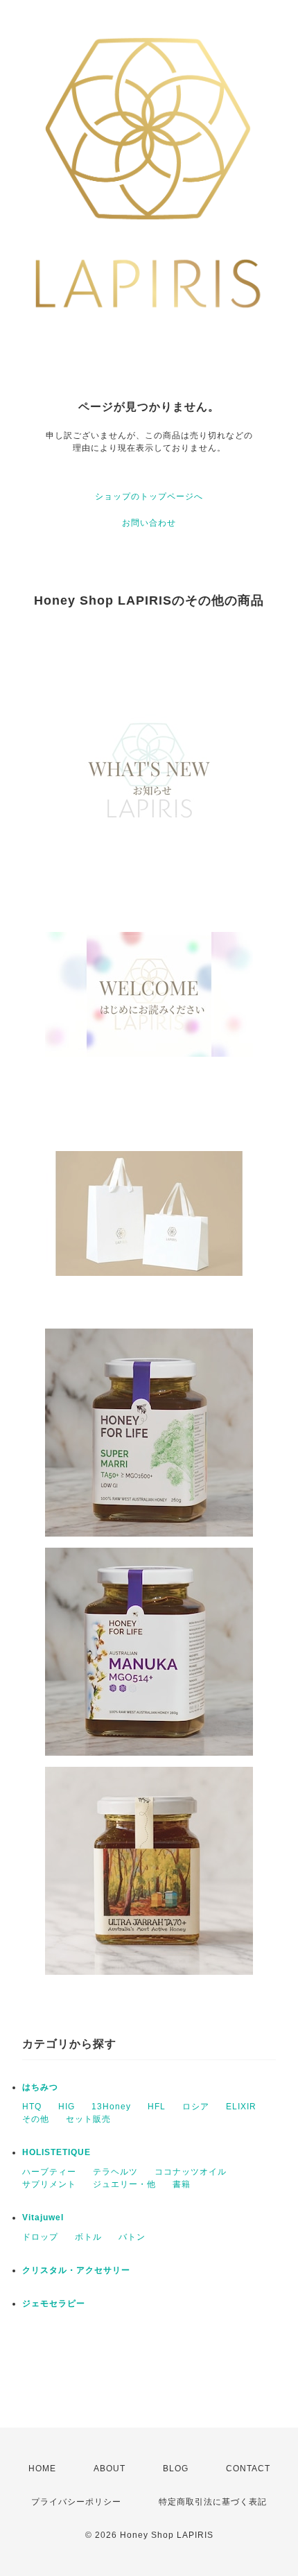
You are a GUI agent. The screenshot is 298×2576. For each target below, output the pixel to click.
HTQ (32, 2107)
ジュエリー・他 (124, 2184)
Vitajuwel (43, 2218)
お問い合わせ (149, 523)
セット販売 (88, 2119)
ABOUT (109, 2469)
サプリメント (49, 2184)
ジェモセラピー (54, 2303)
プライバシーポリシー (76, 2502)
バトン (132, 2237)
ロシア (196, 2107)
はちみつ (40, 2087)
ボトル (88, 2237)
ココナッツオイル (191, 2172)
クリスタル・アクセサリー (76, 2270)
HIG (67, 2107)
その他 (36, 2119)
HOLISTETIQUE (56, 2152)
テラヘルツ (115, 2172)
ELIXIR (241, 2107)
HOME (42, 2469)
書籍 (182, 2184)
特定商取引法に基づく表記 (213, 2502)
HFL (157, 2107)
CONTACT (248, 2469)
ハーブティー (49, 2172)
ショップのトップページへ (149, 496)
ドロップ (40, 2237)
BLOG (176, 2469)
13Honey (111, 2107)
